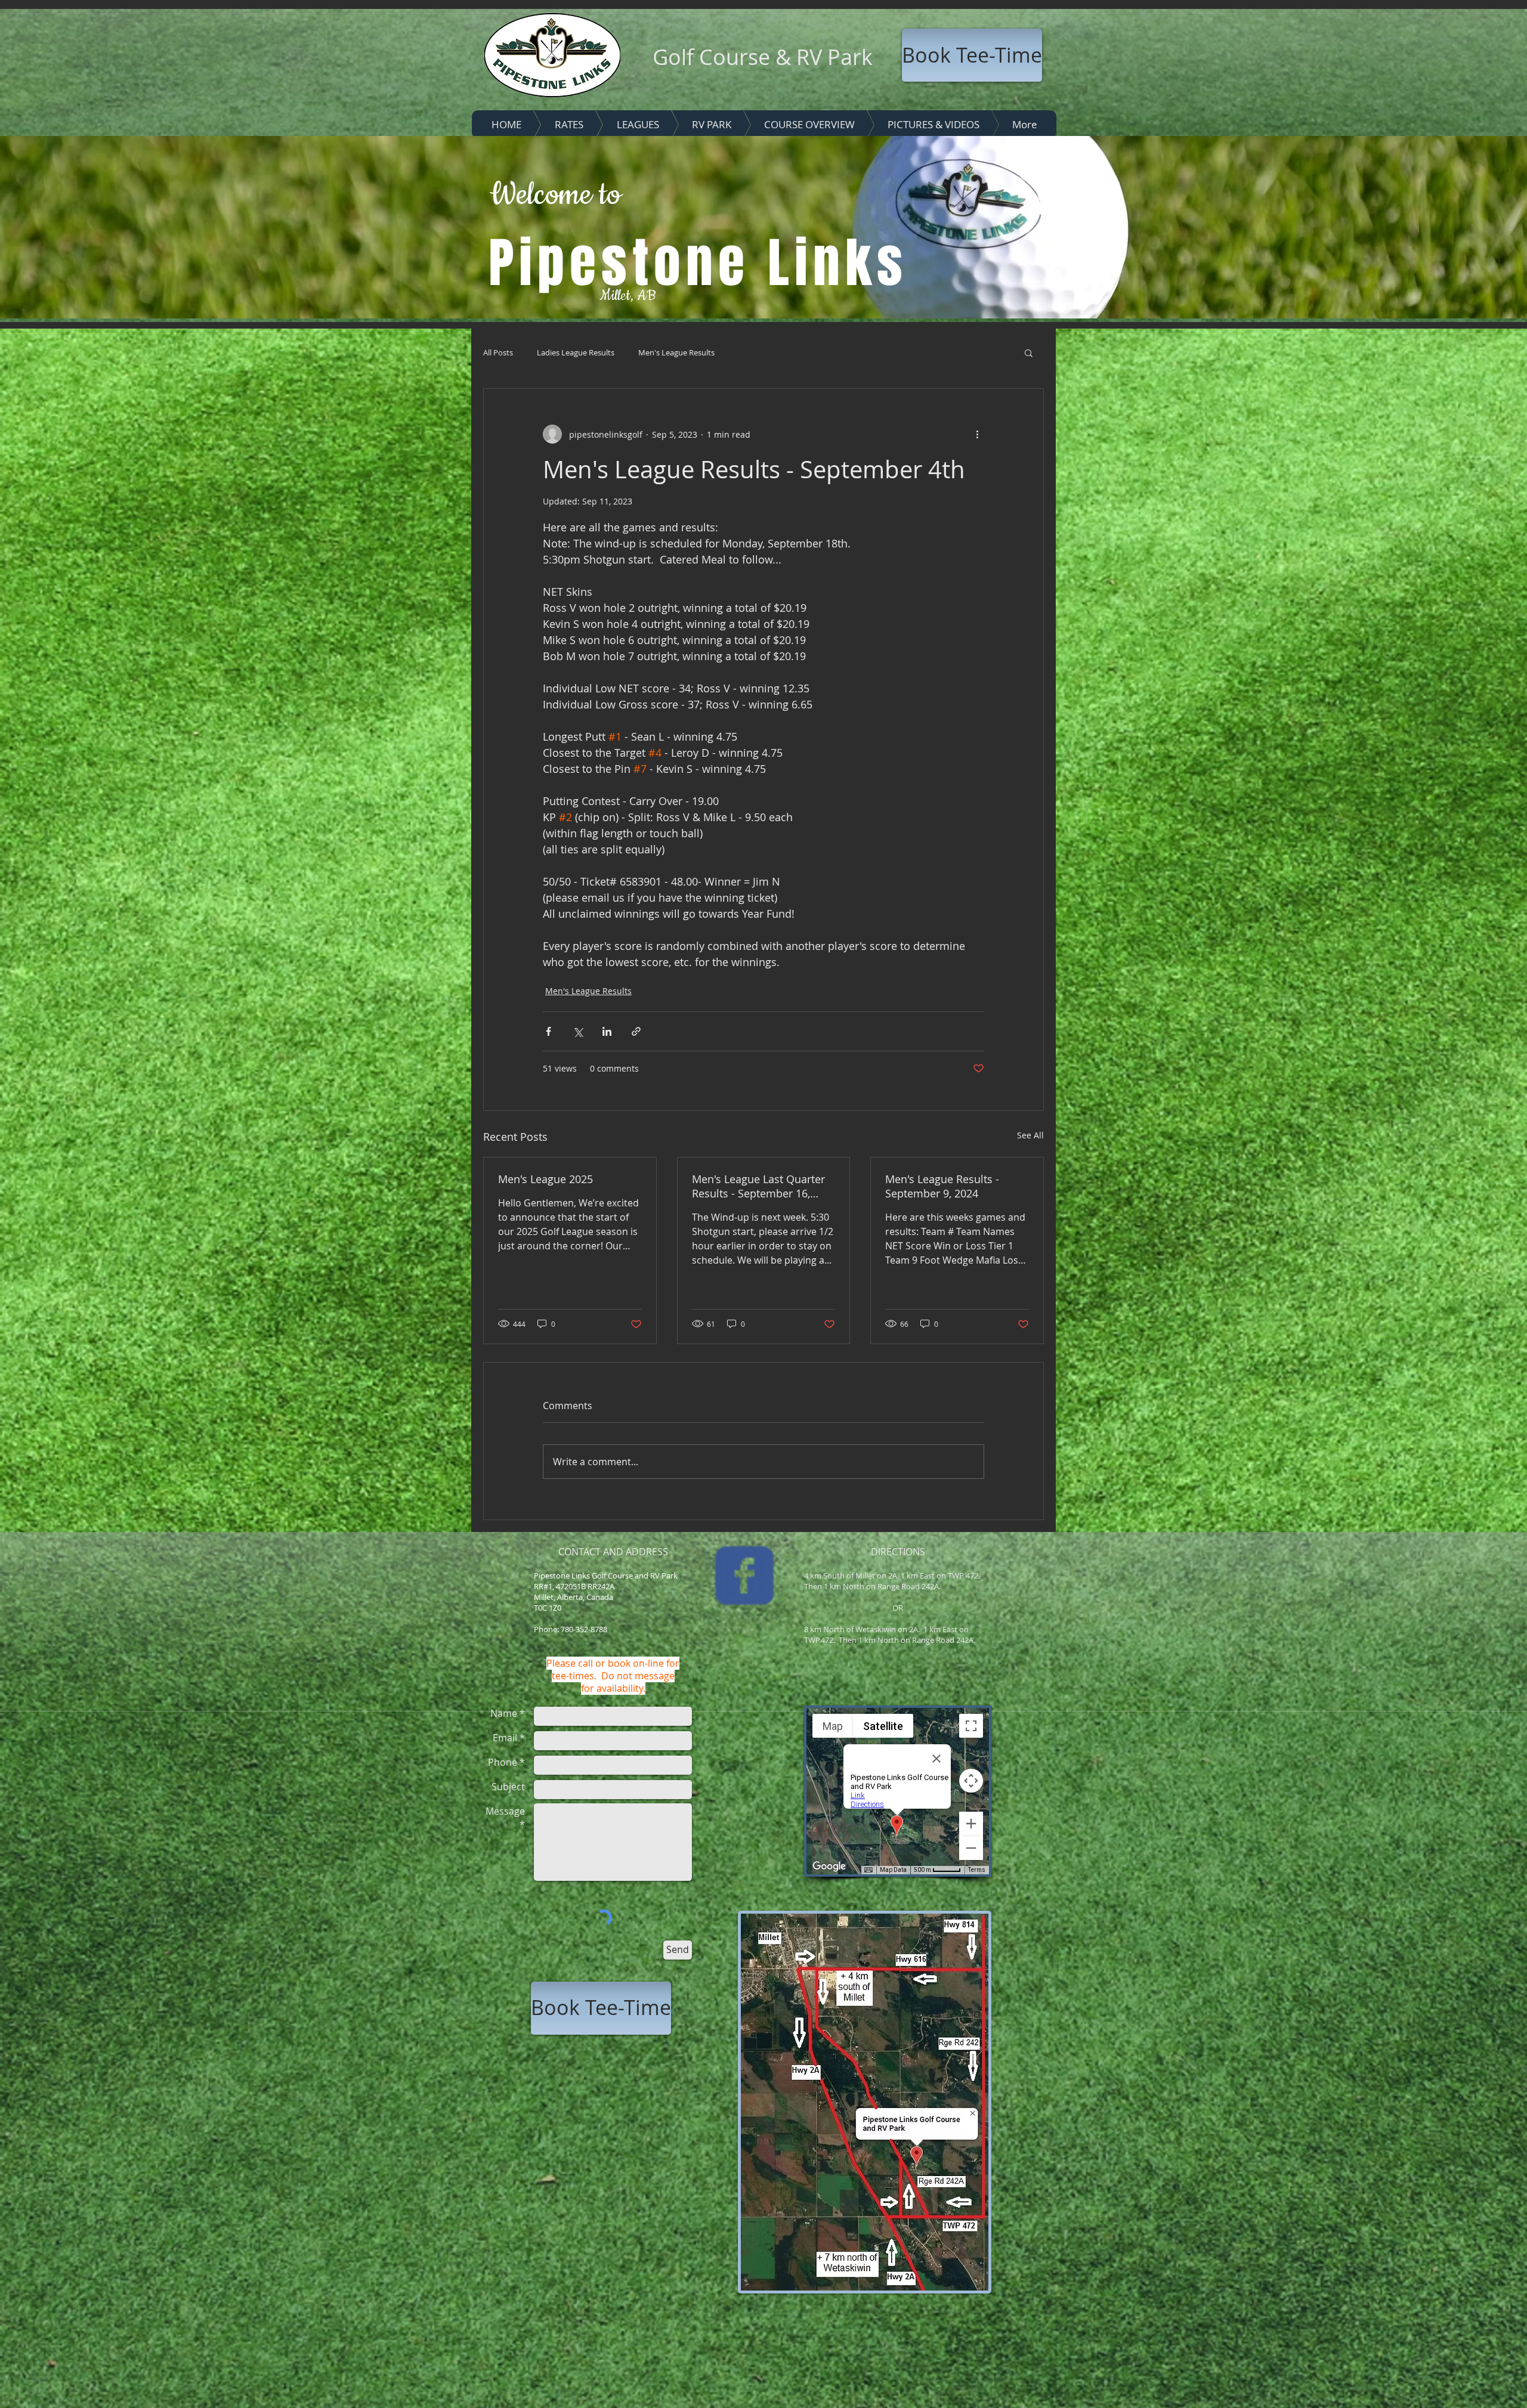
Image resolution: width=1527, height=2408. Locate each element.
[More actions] (977, 434)
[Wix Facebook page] (744, 1576)
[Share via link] (636, 1031)
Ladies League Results (576, 352)
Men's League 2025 (545, 1179)
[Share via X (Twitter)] (578, 1031)
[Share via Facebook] (548, 1031)
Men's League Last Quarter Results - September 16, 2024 (758, 1186)
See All (1030, 1135)
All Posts (498, 352)
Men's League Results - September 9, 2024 (942, 1186)
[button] (1029, 352)
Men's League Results (676, 352)
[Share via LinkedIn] (607, 1031)
